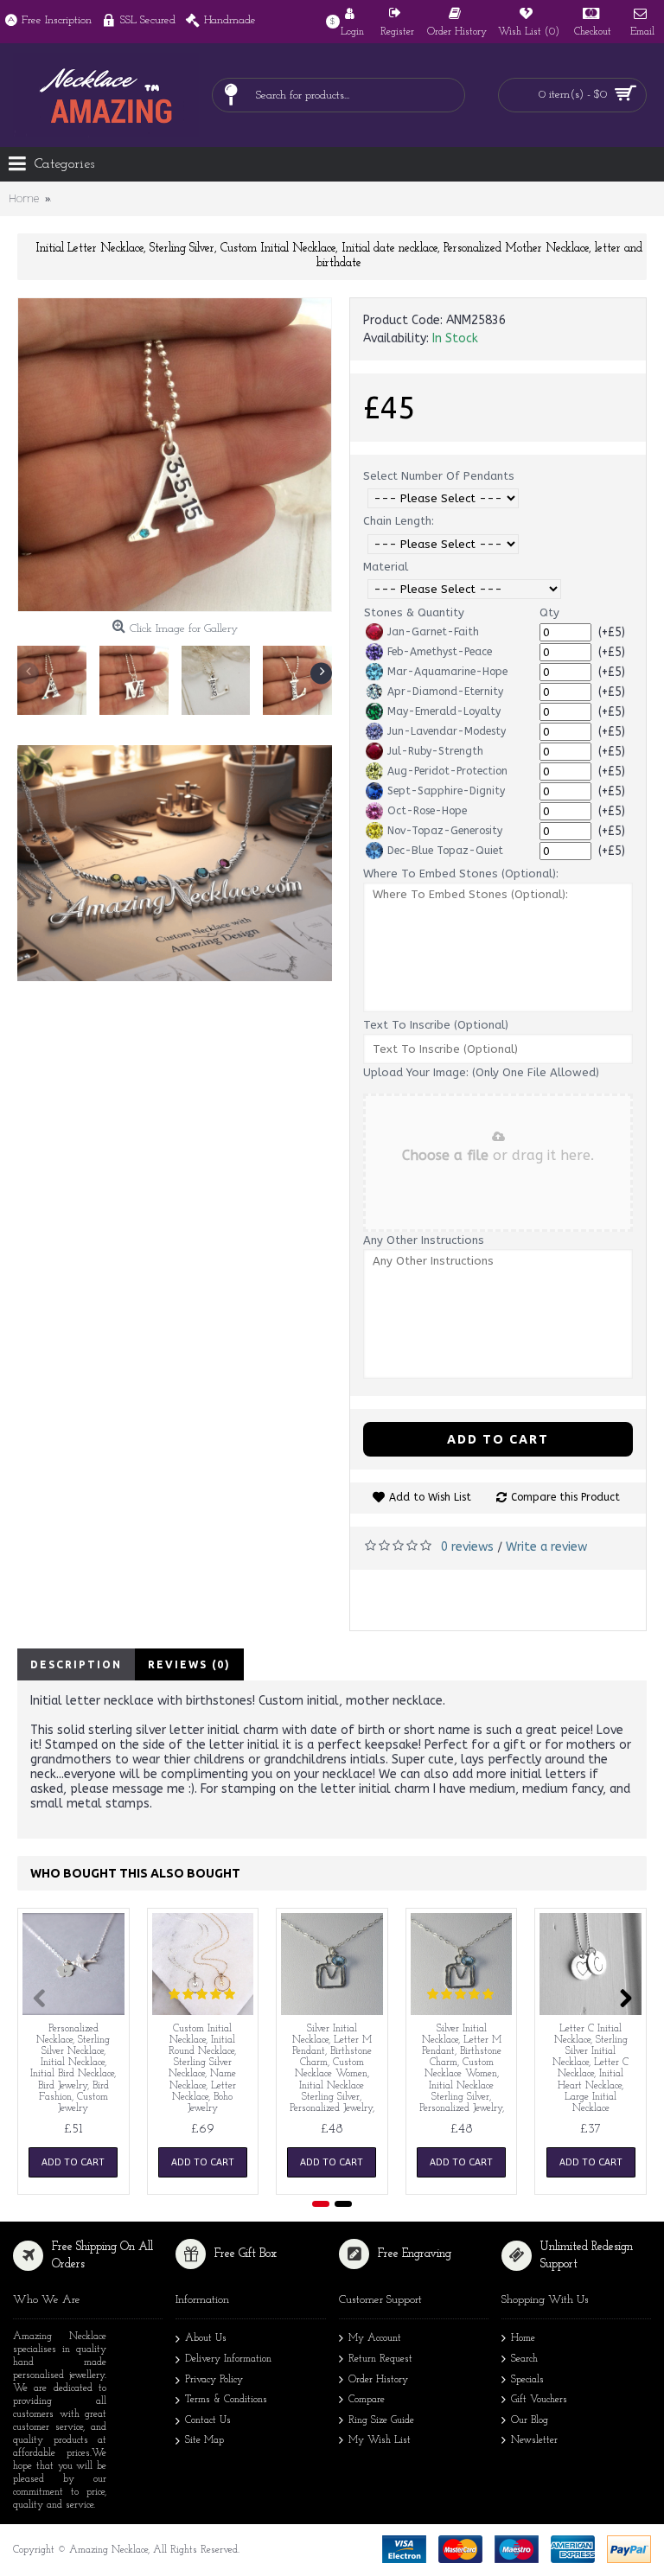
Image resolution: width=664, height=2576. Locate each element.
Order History (378, 2380)
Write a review (546, 1547)
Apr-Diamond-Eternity (445, 692)
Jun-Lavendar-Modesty (447, 731)
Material (386, 567)
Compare (367, 2400)
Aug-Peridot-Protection (447, 771)
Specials (527, 2380)
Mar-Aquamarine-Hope (447, 672)
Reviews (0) (189, 1664)
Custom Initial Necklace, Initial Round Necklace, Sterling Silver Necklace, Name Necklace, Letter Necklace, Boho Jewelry (202, 2069)
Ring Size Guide (381, 2420)
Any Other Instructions (424, 1240)
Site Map (204, 2440)
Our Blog (530, 2420)
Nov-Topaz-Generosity (445, 831)
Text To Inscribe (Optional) (436, 1025)
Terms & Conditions (226, 2400)
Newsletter (534, 2440)
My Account (375, 2338)
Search (524, 2359)
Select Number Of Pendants (439, 476)
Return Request (380, 2359)
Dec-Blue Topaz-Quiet (445, 851)
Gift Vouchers (539, 2400)
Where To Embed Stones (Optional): (461, 874)
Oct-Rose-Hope (427, 811)
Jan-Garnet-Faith (433, 632)
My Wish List (380, 2440)
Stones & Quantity (414, 612)
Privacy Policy (214, 2380)
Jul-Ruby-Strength (435, 751)
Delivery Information (228, 2359)
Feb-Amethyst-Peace (440, 652)
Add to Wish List (430, 1497)
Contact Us (208, 2420)
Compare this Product (565, 1497)
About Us (206, 2338)
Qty (549, 612)
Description (76, 1664)
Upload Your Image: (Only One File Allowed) (481, 1072)
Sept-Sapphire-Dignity (446, 791)
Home (523, 2338)
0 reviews (467, 1547)
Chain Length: (399, 521)
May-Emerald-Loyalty (444, 711)
